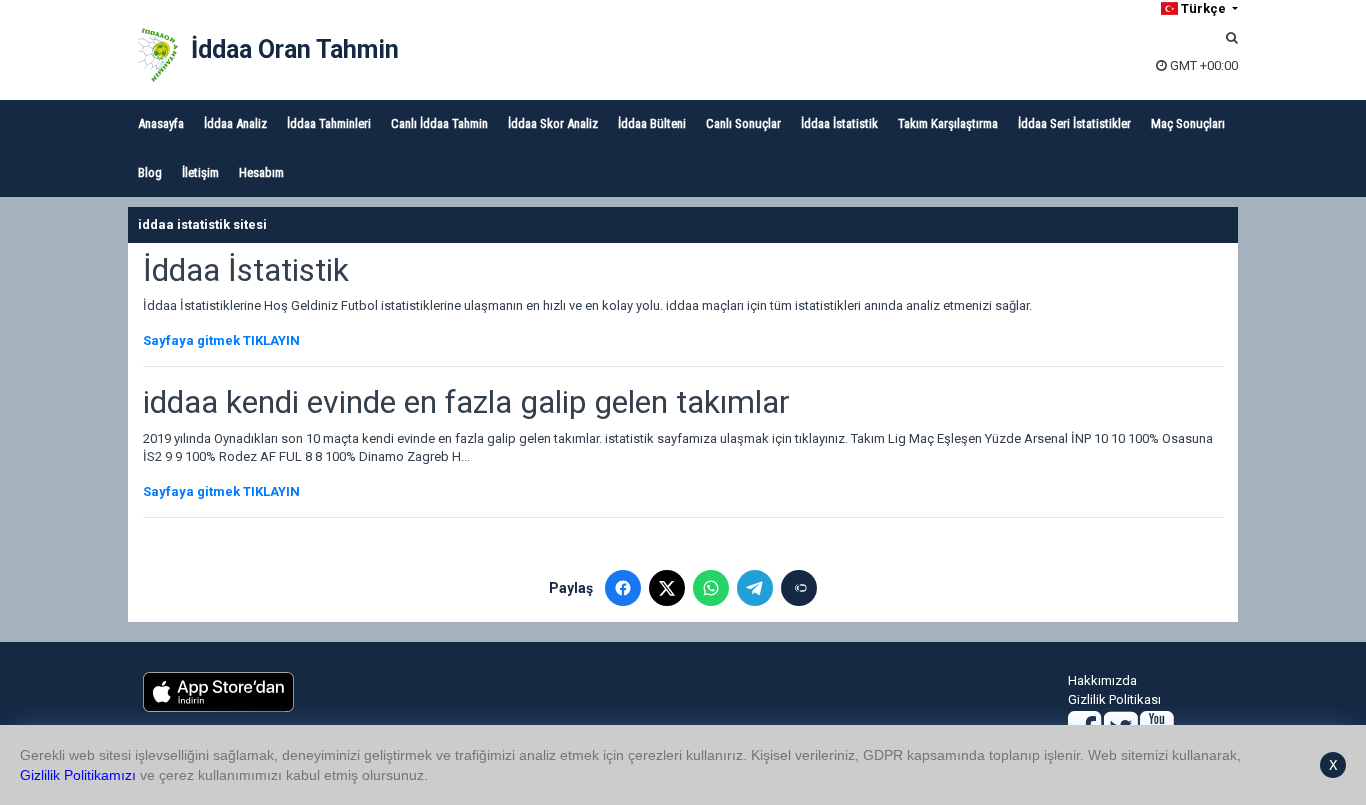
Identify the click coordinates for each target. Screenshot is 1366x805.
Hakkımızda (1102, 680)
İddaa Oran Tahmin (295, 49)
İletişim (200, 172)
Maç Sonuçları (1188, 123)
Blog (150, 172)
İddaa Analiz (235, 123)
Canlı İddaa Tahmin (439, 123)
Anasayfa (161, 123)
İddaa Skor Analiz (553, 123)
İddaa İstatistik (839, 123)
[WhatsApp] (711, 588)
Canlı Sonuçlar (743, 123)
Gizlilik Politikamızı (78, 775)
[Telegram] (755, 588)
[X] (667, 588)
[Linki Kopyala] (799, 588)
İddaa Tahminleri (329, 123)
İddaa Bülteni (652, 123)
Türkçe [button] (1203, 8)
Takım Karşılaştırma (948, 123)
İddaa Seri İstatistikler (1074, 123)
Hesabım (261, 172)
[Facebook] (623, 588)
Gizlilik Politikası (1114, 699)
